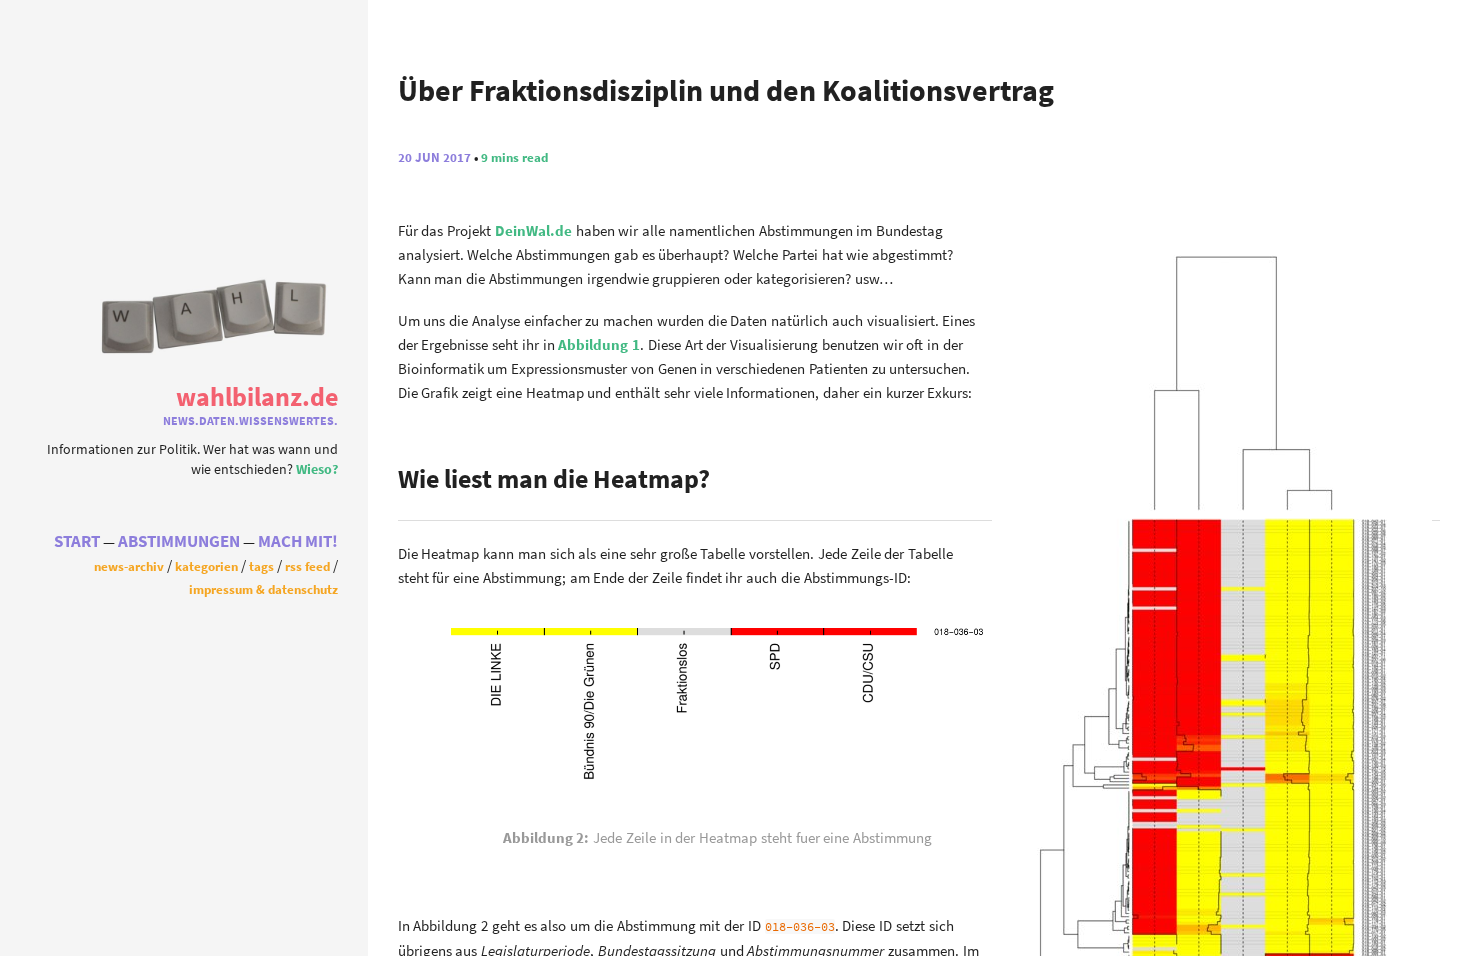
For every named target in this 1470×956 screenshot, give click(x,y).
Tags (261, 566)
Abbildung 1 (599, 344)
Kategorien (206, 566)
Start (77, 541)
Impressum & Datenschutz (263, 589)
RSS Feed (307, 566)
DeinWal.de (533, 230)
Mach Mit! (298, 541)
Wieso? (317, 469)
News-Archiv (129, 566)
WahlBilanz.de (257, 396)
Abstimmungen (179, 541)
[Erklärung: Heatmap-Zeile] (717, 787)
